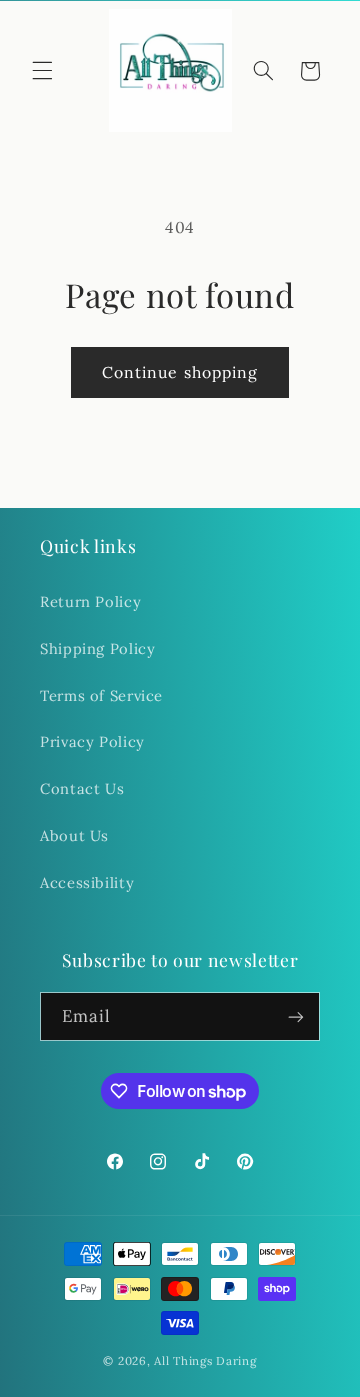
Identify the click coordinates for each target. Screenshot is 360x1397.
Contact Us (82, 788)
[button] (42, 71)
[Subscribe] (296, 1016)
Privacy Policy (92, 741)
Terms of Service (101, 695)
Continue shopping (180, 372)
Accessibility (87, 882)
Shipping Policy (97, 648)
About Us (74, 835)
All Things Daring (205, 1360)
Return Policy (90, 601)
